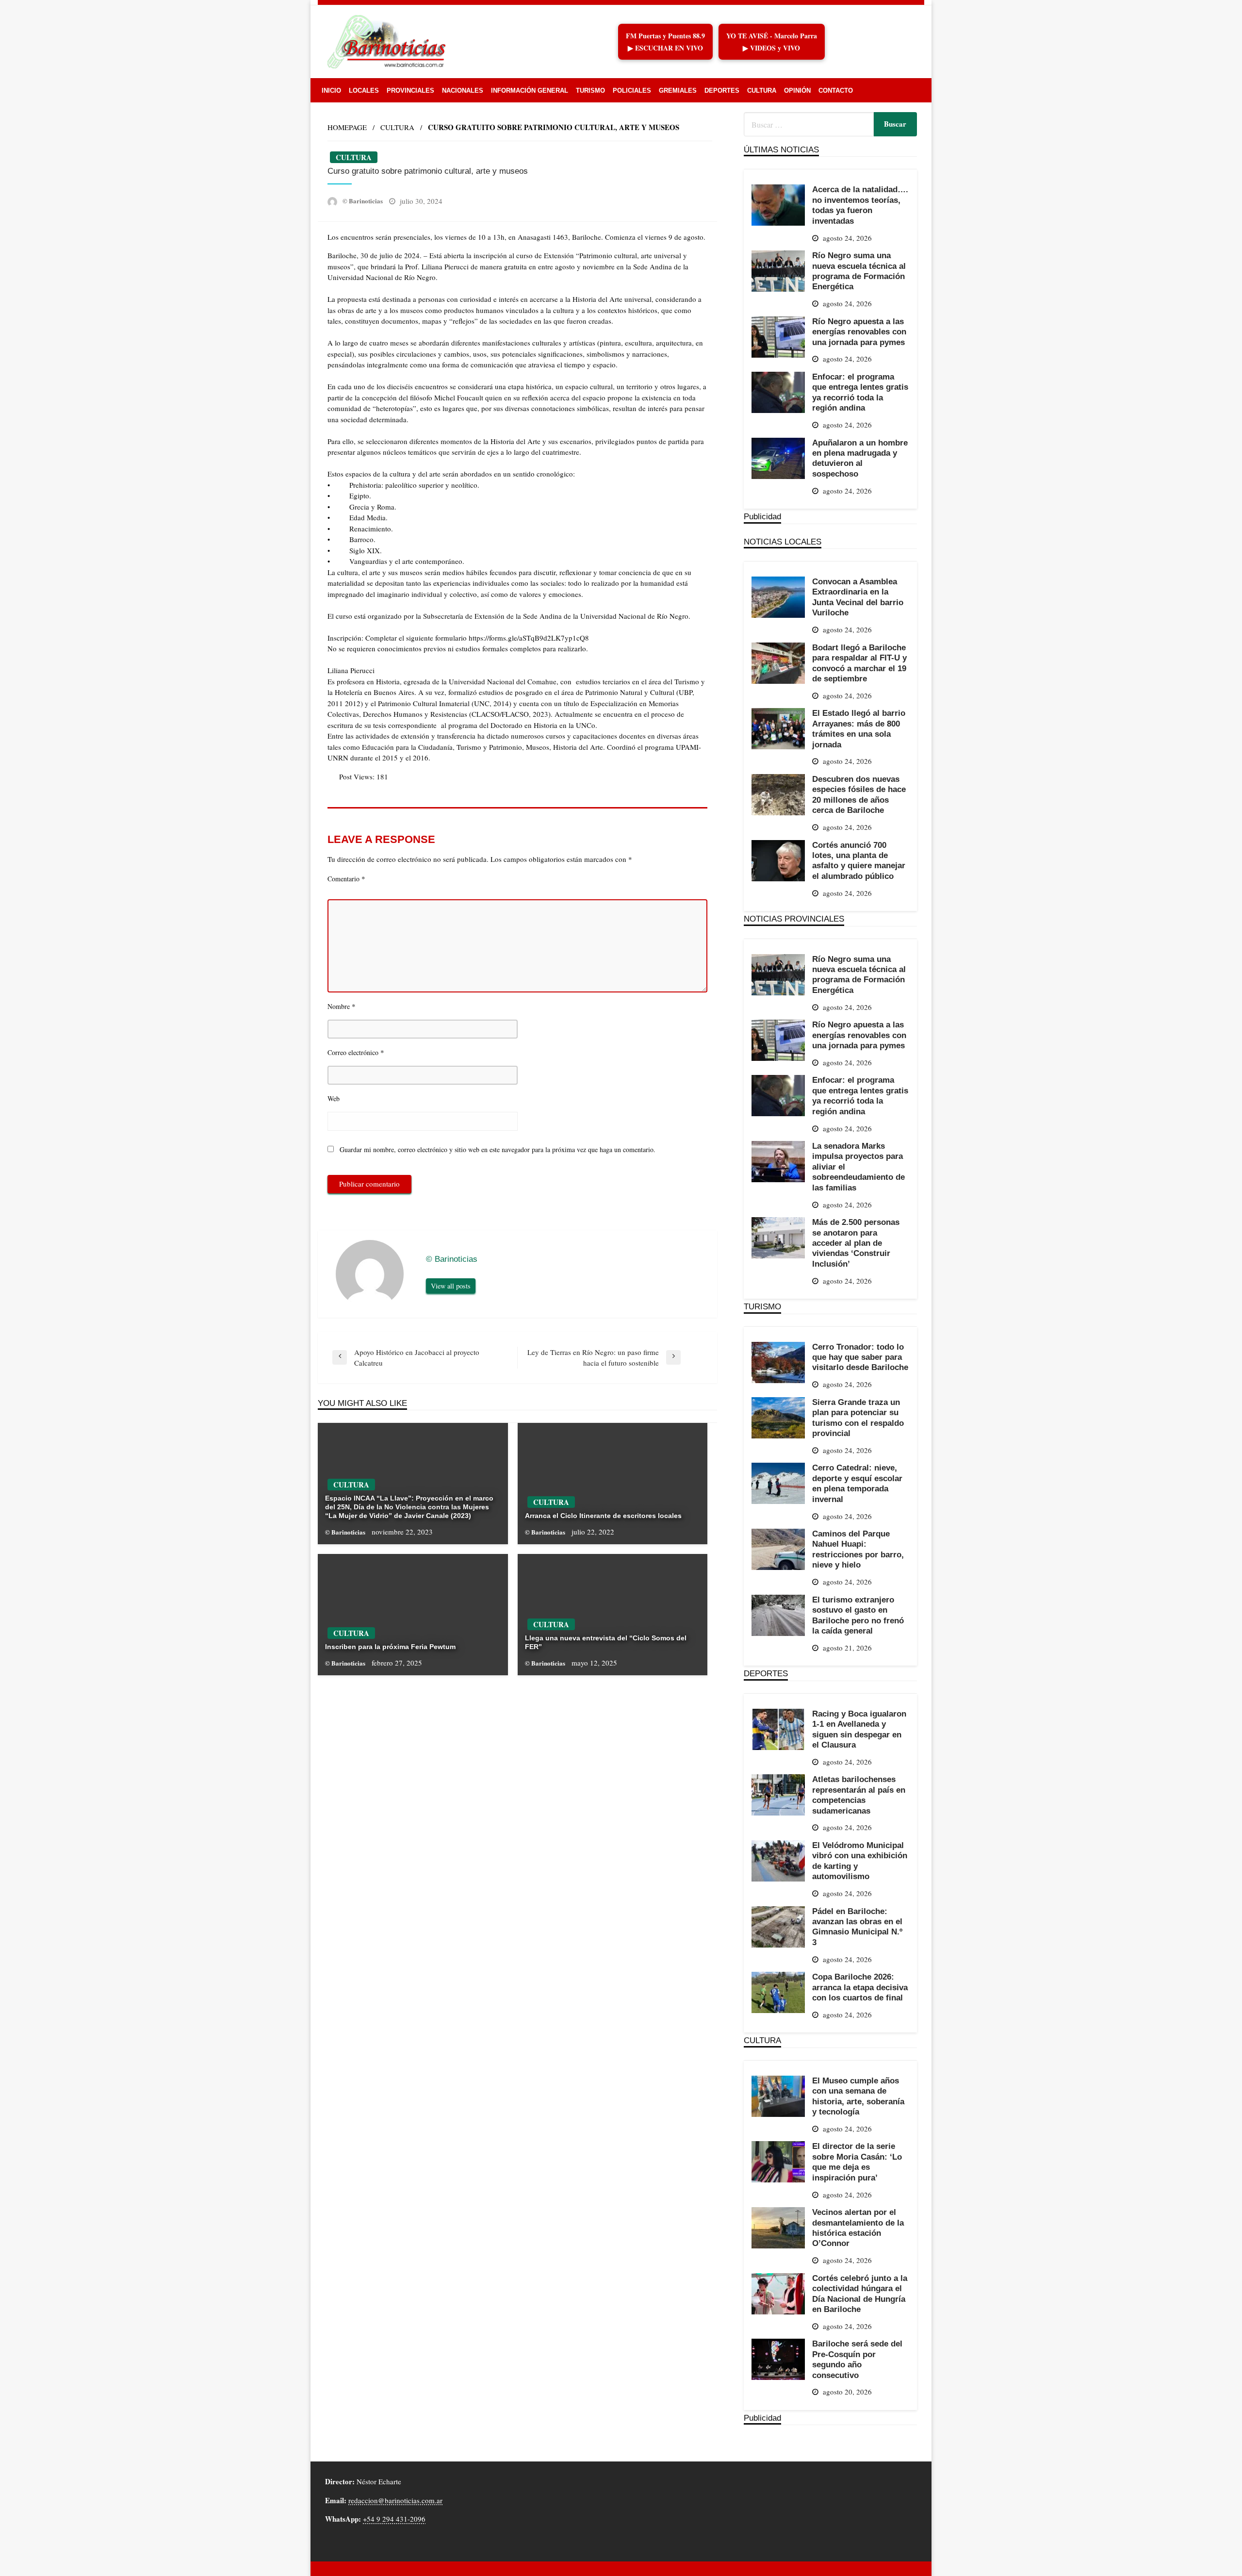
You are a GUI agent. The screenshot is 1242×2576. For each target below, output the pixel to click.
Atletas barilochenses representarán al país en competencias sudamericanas (859, 1795)
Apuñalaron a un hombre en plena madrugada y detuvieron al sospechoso (860, 458)
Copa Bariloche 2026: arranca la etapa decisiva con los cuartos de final (860, 1987)
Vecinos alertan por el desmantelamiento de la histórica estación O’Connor (858, 2228)
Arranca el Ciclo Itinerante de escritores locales (603, 1516)
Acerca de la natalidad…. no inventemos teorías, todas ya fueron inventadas (860, 205)
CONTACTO (836, 91)
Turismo (590, 91)
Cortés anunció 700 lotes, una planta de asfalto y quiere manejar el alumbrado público (859, 860)
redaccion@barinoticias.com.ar (395, 2500)
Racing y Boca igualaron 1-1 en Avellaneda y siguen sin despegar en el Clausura (859, 1729)
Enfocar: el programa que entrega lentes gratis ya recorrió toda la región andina (860, 392)
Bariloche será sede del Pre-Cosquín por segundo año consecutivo (857, 2359)
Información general (530, 91)
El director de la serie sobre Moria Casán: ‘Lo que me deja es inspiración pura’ (857, 2162)
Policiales (632, 91)
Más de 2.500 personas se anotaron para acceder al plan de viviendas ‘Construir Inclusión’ (856, 1243)
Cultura (762, 91)
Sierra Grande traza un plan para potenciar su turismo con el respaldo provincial (858, 1418)
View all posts (451, 1286)
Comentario (346, 878)
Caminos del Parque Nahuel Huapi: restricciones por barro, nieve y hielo (858, 1549)
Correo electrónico (356, 1052)
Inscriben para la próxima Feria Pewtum (390, 1647)
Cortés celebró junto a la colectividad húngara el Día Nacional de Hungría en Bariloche (860, 2294)
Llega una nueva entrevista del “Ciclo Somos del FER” (606, 1642)
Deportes (722, 91)
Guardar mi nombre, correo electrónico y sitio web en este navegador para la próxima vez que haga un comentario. (498, 1149)
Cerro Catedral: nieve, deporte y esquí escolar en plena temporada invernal (857, 1483)
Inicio (331, 91)
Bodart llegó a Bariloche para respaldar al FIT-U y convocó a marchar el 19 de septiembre (859, 663)
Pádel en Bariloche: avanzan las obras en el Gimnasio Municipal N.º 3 (857, 1927)
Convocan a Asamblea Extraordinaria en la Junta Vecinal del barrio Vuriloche (858, 597)
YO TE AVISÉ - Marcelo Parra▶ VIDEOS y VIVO (772, 42)
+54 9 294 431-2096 (394, 2519)
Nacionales (463, 91)
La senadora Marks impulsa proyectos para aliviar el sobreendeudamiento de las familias (858, 1167)
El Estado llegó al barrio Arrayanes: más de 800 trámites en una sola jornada (859, 728)
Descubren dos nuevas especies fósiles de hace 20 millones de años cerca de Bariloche (859, 794)
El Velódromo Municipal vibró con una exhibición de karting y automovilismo (860, 1861)
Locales (364, 91)
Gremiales (678, 91)
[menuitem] (331, 91)
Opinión (797, 91)
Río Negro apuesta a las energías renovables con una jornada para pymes (859, 332)
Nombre (342, 1006)
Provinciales (410, 91)
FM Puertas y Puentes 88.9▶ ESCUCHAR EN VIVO (665, 42)
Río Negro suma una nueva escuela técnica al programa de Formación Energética (859, 271)
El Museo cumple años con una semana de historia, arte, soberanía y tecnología (858, 2096)
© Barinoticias (363, 201)
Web (334, 1098)
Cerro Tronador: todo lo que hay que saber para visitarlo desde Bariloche (860, 1357)
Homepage (347, 127)
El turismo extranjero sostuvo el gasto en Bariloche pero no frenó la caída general (858, 1615)
